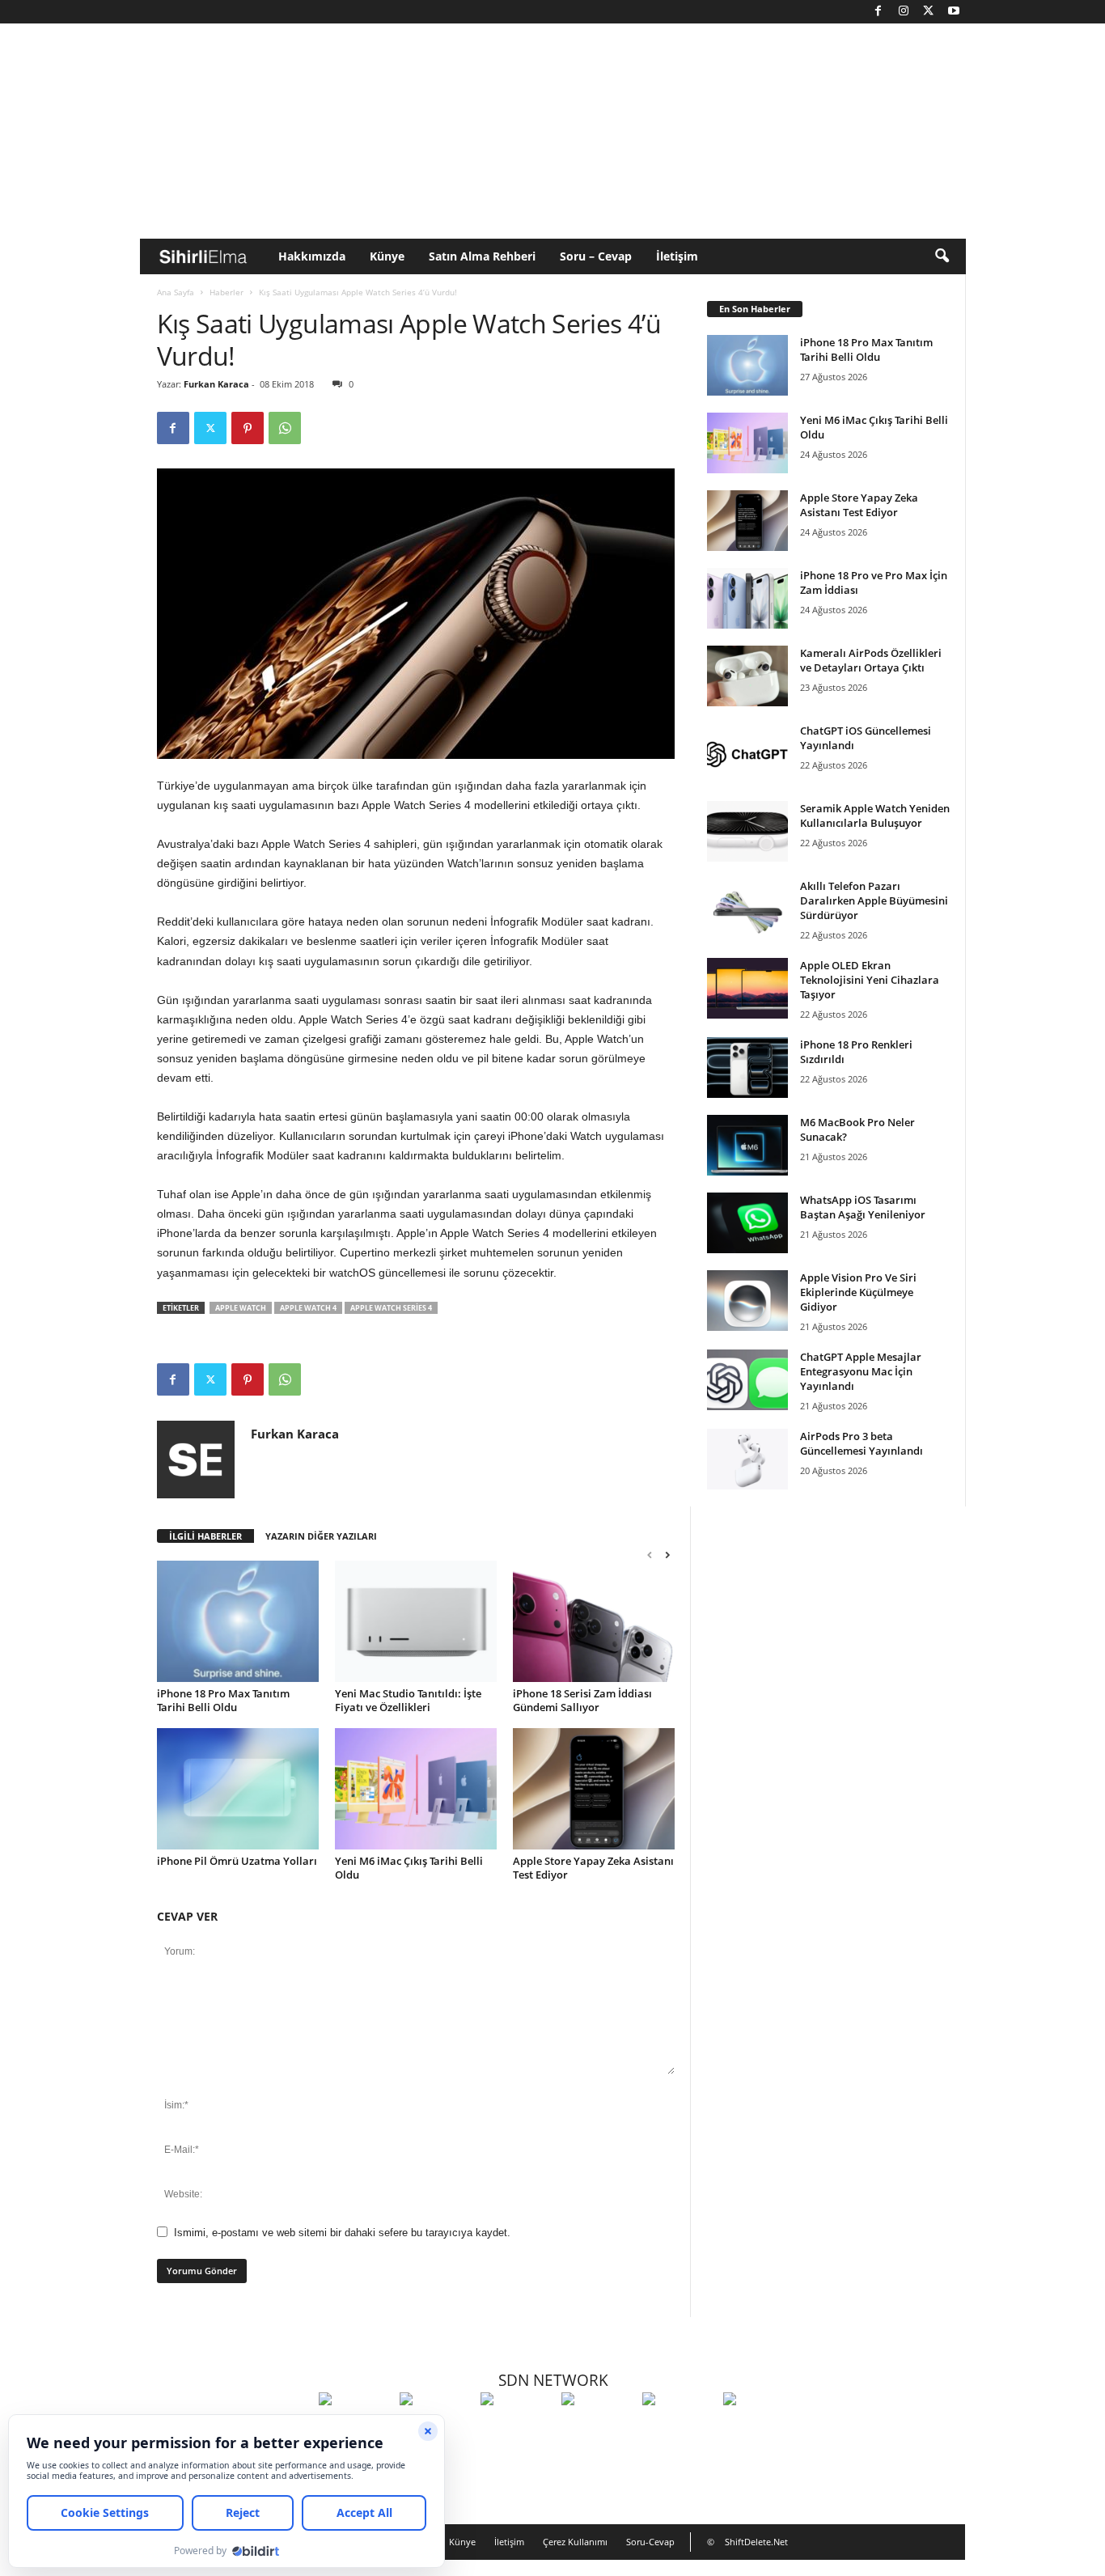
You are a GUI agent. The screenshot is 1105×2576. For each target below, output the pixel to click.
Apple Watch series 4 (391, 1308)
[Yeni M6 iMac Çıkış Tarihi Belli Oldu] (416, 1789)
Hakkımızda (312, 256)
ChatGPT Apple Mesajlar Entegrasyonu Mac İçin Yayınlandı (861, 1371)
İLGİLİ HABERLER (205, 1536)
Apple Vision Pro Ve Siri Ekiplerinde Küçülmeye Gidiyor (858, 1292)
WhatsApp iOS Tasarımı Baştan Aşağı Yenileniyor (863, 1207)
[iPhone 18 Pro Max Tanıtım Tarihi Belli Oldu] (238, 1621)
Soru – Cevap (596, 256)
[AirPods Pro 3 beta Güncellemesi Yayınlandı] (747, 1459)
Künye (387, 256)
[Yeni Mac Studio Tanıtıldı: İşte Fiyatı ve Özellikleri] (416, 1621)
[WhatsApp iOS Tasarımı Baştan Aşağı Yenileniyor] (747, 1223)
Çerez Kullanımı (575, 2542)
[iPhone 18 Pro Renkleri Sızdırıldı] (747, 1068)
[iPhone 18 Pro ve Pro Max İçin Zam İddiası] (747, 598)
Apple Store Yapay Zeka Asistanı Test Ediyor (593, 1868)
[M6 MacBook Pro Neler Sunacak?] (747, 1145)
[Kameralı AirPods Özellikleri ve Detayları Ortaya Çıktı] (747, 676)
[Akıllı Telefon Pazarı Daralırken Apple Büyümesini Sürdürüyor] (747, 909)
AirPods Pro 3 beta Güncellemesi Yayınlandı (862, 1443)
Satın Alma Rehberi (482, 256)
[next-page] (667, 1555)
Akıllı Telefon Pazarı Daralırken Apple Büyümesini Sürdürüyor (874, 900)
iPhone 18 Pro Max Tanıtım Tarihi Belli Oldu (223, 1700)
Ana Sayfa (176, 292)
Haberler (227, 292)
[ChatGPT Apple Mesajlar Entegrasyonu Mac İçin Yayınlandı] (747, 1380)
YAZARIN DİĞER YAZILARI (321, 1536)
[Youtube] (954, 12)
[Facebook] (878, 12)
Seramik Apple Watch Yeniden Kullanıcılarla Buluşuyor (875, 816)
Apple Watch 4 (308, 1308)
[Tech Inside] (598, 2429)
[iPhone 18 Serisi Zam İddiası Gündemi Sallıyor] (594, 1621)
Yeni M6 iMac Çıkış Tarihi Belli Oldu (409, 1868)
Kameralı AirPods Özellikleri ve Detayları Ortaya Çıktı (871, 660)
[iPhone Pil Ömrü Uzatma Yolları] (238, 1789)
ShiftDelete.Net (756, 2542)
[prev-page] (650, 1555)
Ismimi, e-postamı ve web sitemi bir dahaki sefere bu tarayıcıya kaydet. (342, 2233)
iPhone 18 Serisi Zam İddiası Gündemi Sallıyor (582, 1700)
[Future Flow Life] (760, 2429)
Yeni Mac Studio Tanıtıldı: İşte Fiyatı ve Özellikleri (408, 1700)
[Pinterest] (248, 428)
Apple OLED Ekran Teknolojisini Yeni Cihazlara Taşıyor (870, 980)
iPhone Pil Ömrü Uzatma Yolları (237, 1861)
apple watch (241, 1308)
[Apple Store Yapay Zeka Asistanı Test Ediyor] (594, 1789)
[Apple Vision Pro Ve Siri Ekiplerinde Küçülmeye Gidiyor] (747, 1301)
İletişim (677, 256)
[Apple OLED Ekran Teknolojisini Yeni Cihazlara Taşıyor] (747, 988)
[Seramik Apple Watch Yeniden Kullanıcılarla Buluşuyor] (747, 831)
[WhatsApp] (285, 428)
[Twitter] (929, 12)
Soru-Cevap (650, 2542)
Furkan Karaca (216, 384)
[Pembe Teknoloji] (679, 2429)
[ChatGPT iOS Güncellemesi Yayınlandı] (747, 754)
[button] (942, 256)
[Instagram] (904, 12)
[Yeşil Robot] (517, 2429)
